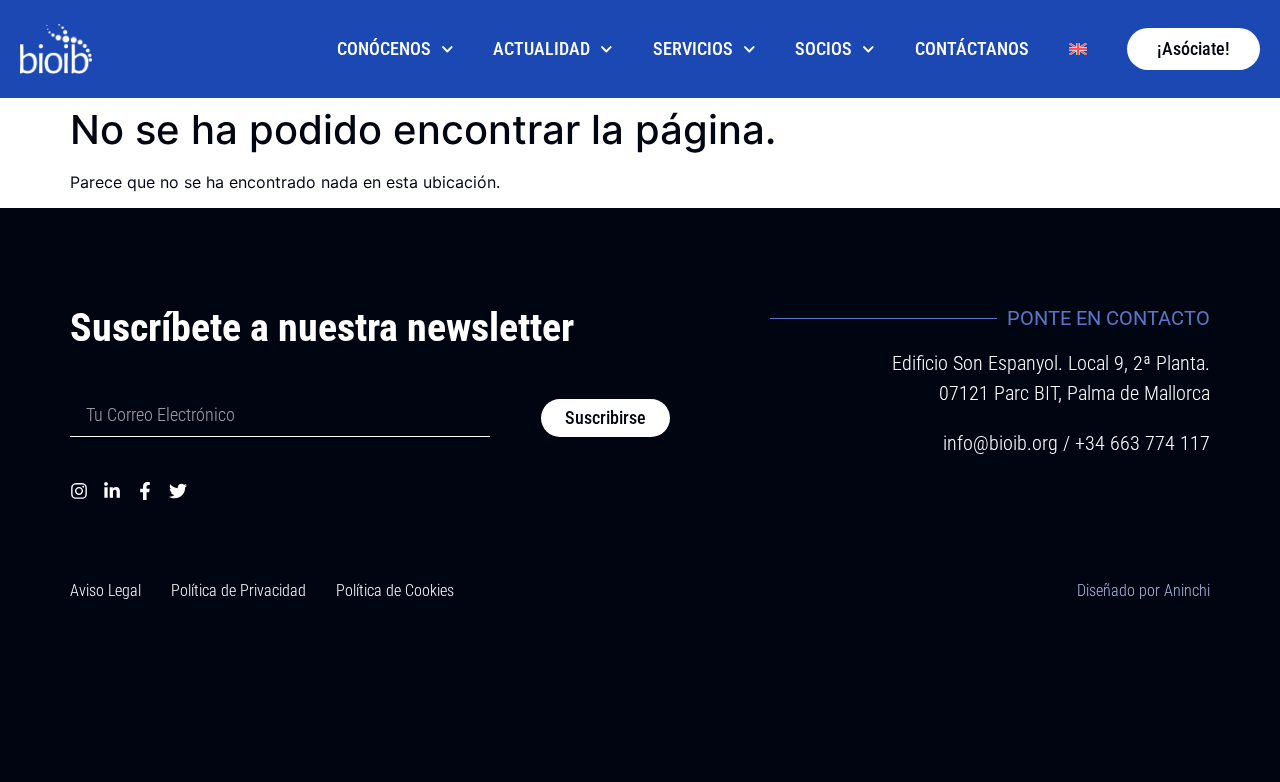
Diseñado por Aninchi (1143, 590)
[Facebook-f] (145, 491)
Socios (823, 49)
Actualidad (541, 49)
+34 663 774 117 (1142, 443)
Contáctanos (972, 49)
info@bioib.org (1003, 443)
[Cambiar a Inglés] (1078, 49)
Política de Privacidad (238, 590)
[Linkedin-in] (112, 491)
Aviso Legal (105, 590)
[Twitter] (178, 491)
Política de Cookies (395, 590)
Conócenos (384, 49)
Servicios (693, 49)
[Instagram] (79, 491)
